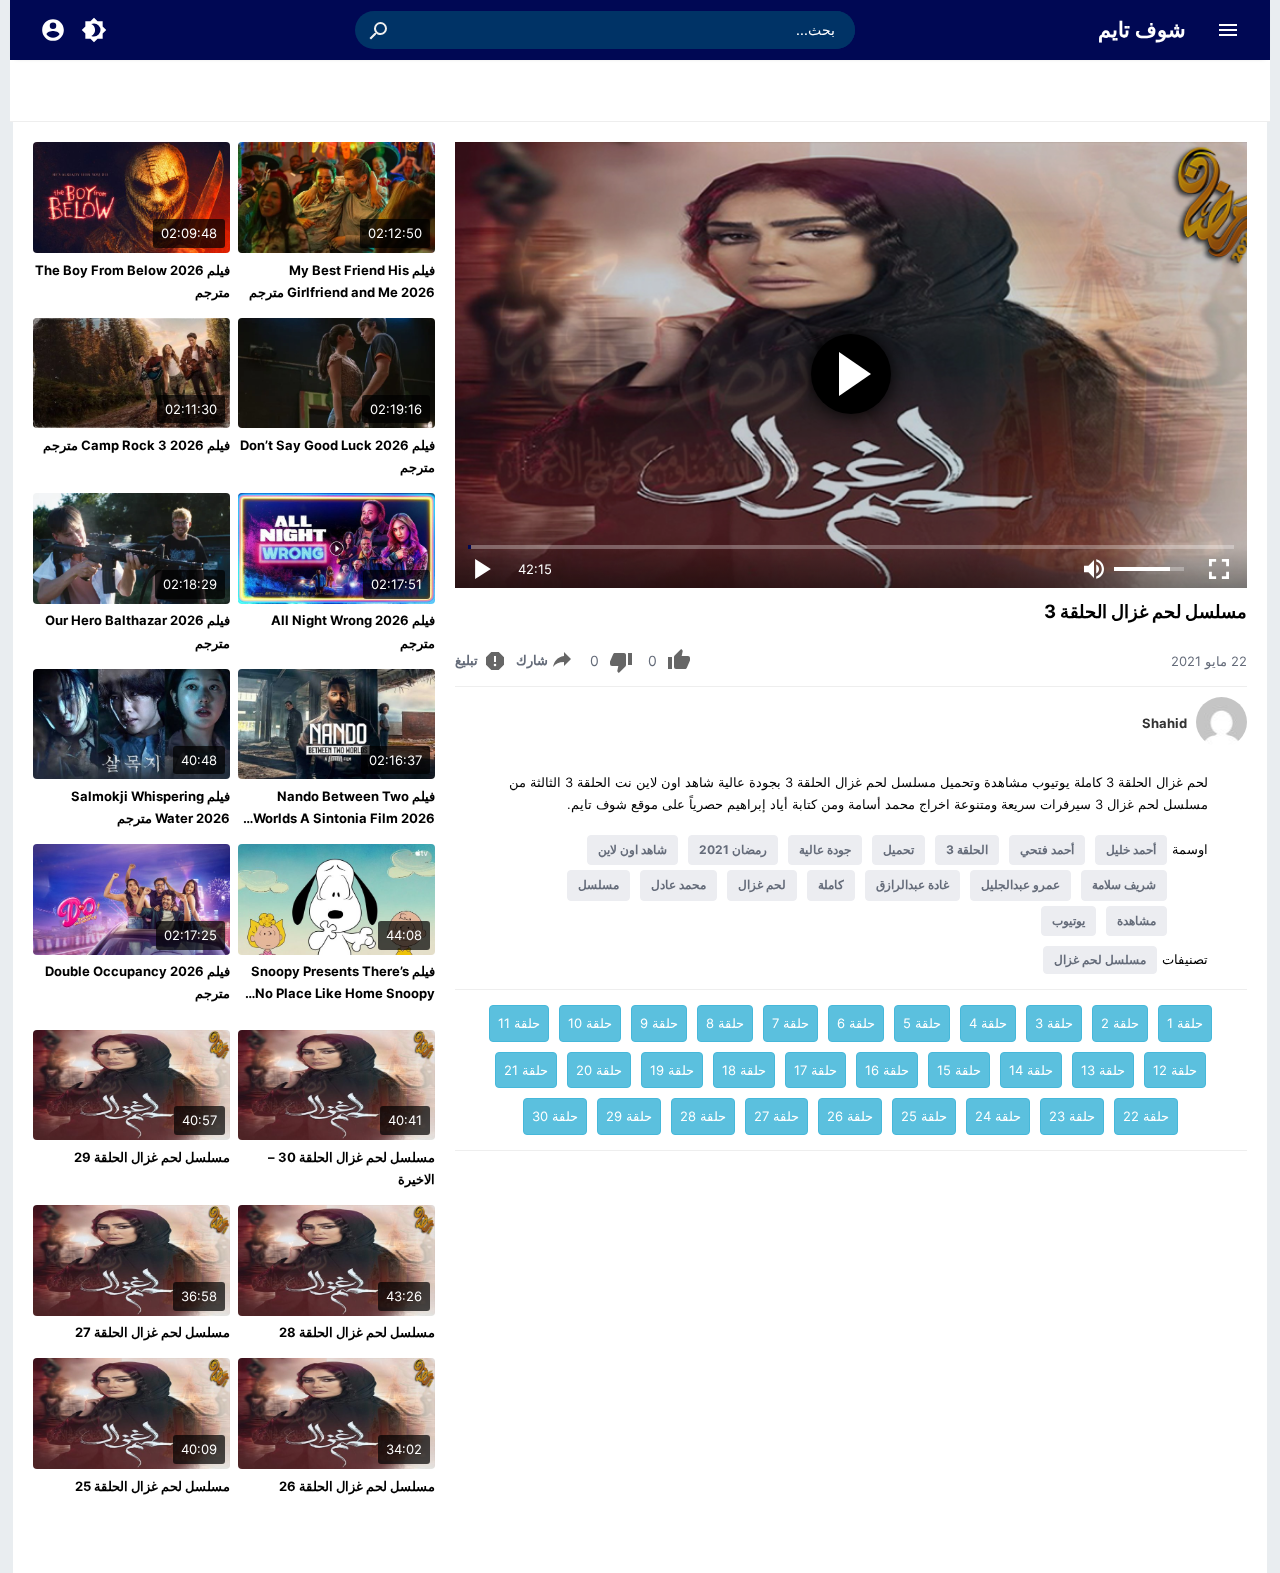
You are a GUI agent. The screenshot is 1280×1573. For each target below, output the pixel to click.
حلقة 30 (555, 1116)
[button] (380, 30)
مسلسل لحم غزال (1100, 959)
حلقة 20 (599, 1070)
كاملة (831, 884)
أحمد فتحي (1047, 849)
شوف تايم (1142, 29)
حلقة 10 (590, 1023)
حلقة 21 (526, 1070)
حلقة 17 (815, 1070)
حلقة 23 (1072, 1116)
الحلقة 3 (967, 849)
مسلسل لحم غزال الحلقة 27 (152, 1332)
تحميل (898, 849)
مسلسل (598, 884)
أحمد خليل (1131, 849)
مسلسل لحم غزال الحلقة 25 (152, 1486)
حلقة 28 (703, 1116)
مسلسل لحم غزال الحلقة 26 (357, 1486)
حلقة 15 (959, 1070)
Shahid (1164, 723)
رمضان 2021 (733, 849)
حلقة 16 (887, 1070)
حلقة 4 (988, 1023)
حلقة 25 (924, 1116)
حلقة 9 (659, 1023)
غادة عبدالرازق (912, 884)
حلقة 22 (1146, 1116)
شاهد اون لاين (632, 849)
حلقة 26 (850, 1116)
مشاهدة (1136, 920)
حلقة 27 (776, 1116)
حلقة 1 (1185, 1023)
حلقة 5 (922, 1023)
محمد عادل (678, 884)
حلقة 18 (744, 1070)
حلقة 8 (725, 1023)
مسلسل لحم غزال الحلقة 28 (357, 1332)
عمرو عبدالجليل (1020, 884)
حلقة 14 (1031, 1070)
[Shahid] (1221, 742)
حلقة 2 (1120, 1023)
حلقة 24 (998, 1116)
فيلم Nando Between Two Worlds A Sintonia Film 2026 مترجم (344, 818)
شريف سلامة (1124, 884)
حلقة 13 (1103, 1070)
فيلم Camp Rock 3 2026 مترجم (136, 445)
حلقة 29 (629, 1116)
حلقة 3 (1054, 1023)
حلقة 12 (1175, 1070)
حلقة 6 (856, 1023)
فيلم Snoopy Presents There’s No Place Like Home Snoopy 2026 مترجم (343, 993)
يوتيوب (1068, 920)
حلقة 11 (519, 1023)
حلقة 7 (790, 1023)
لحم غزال (762, 884)
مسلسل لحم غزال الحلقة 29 (152, 1157)
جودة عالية (825, 849)
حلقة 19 (672, 1070)
